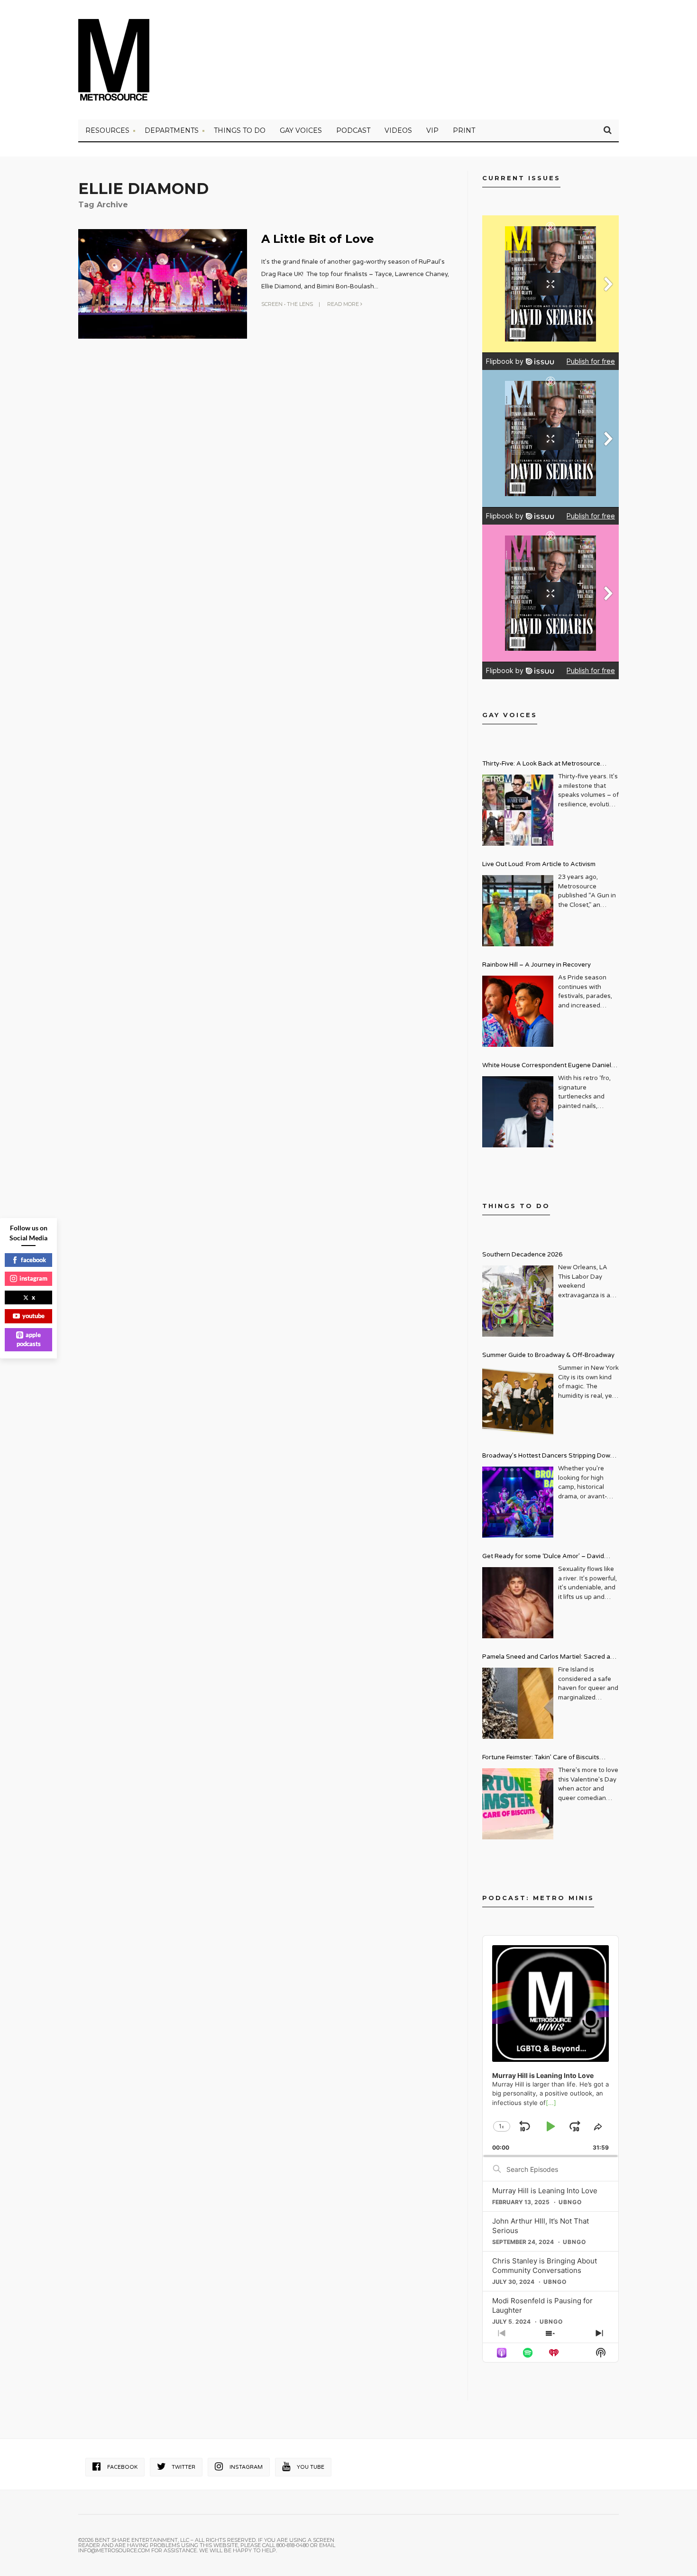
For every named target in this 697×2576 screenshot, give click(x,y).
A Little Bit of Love (318, 239)
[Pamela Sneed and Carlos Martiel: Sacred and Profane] (518, 1703)
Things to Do (240, 130)
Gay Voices (301, 130)
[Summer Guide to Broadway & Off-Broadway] (518, 1402)
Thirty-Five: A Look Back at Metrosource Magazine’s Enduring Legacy (541, 765)
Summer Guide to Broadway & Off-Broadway (548, 1355)
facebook (33, 1260)
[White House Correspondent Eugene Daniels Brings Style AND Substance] (518, 1112)
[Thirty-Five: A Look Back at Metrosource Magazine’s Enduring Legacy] (518, 810)
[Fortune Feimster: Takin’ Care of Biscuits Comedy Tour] (518, 1804)
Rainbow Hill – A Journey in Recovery (537, 965)
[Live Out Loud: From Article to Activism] (518, 911)
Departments (172, 130)
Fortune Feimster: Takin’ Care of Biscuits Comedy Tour (541, 1759)
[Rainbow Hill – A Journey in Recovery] (518, 1011)
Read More (344, 304)
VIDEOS (398, 130)
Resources (107, 130)
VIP (432, 130)
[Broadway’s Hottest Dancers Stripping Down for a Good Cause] (518, 1502)
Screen (272, 304)
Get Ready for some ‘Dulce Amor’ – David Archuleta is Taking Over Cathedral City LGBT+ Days (550, 1557)
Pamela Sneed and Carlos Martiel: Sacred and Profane (550, 1658)
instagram (33, 1278)
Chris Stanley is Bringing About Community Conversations (545, 2266)
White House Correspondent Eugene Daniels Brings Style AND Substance (548, 1066)
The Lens (300, 304)
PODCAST (353, 130)
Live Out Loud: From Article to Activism (539, 864)
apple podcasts (29, 1339)
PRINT (464, 130)
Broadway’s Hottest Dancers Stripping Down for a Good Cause (548, 1457)
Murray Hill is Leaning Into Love (545, 2191)
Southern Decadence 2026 (522, 1255)
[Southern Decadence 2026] (518, 1301)
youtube (33, 1316)
